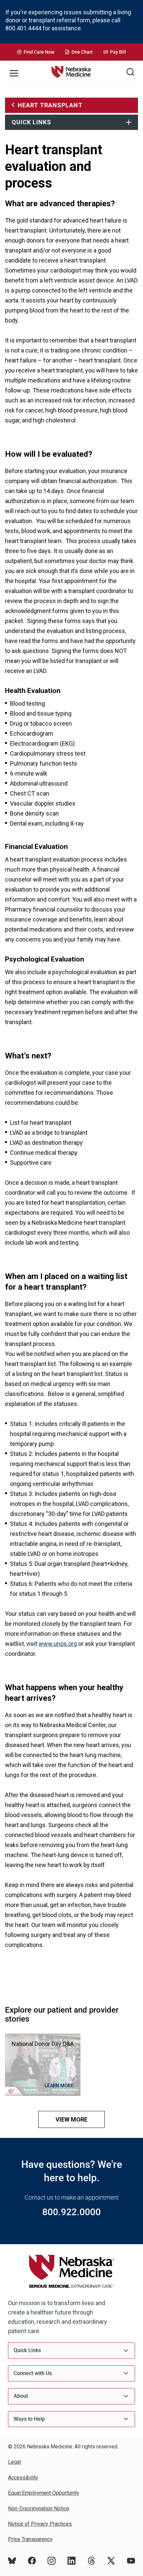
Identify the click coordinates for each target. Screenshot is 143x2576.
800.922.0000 (71, 2212)
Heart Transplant (50, 105)
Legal (14, 2462)
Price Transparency (30, 2539)
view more (71, 2119)
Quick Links (31, 122)
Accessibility (23, 2478)
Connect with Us (33, 2373)
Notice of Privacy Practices (40, 2524)
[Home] (71, 73)
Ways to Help (29, 2419)
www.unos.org (58, 1644)
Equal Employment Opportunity (44, 2493)
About (21, 2396)
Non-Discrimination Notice (39, 2509)
